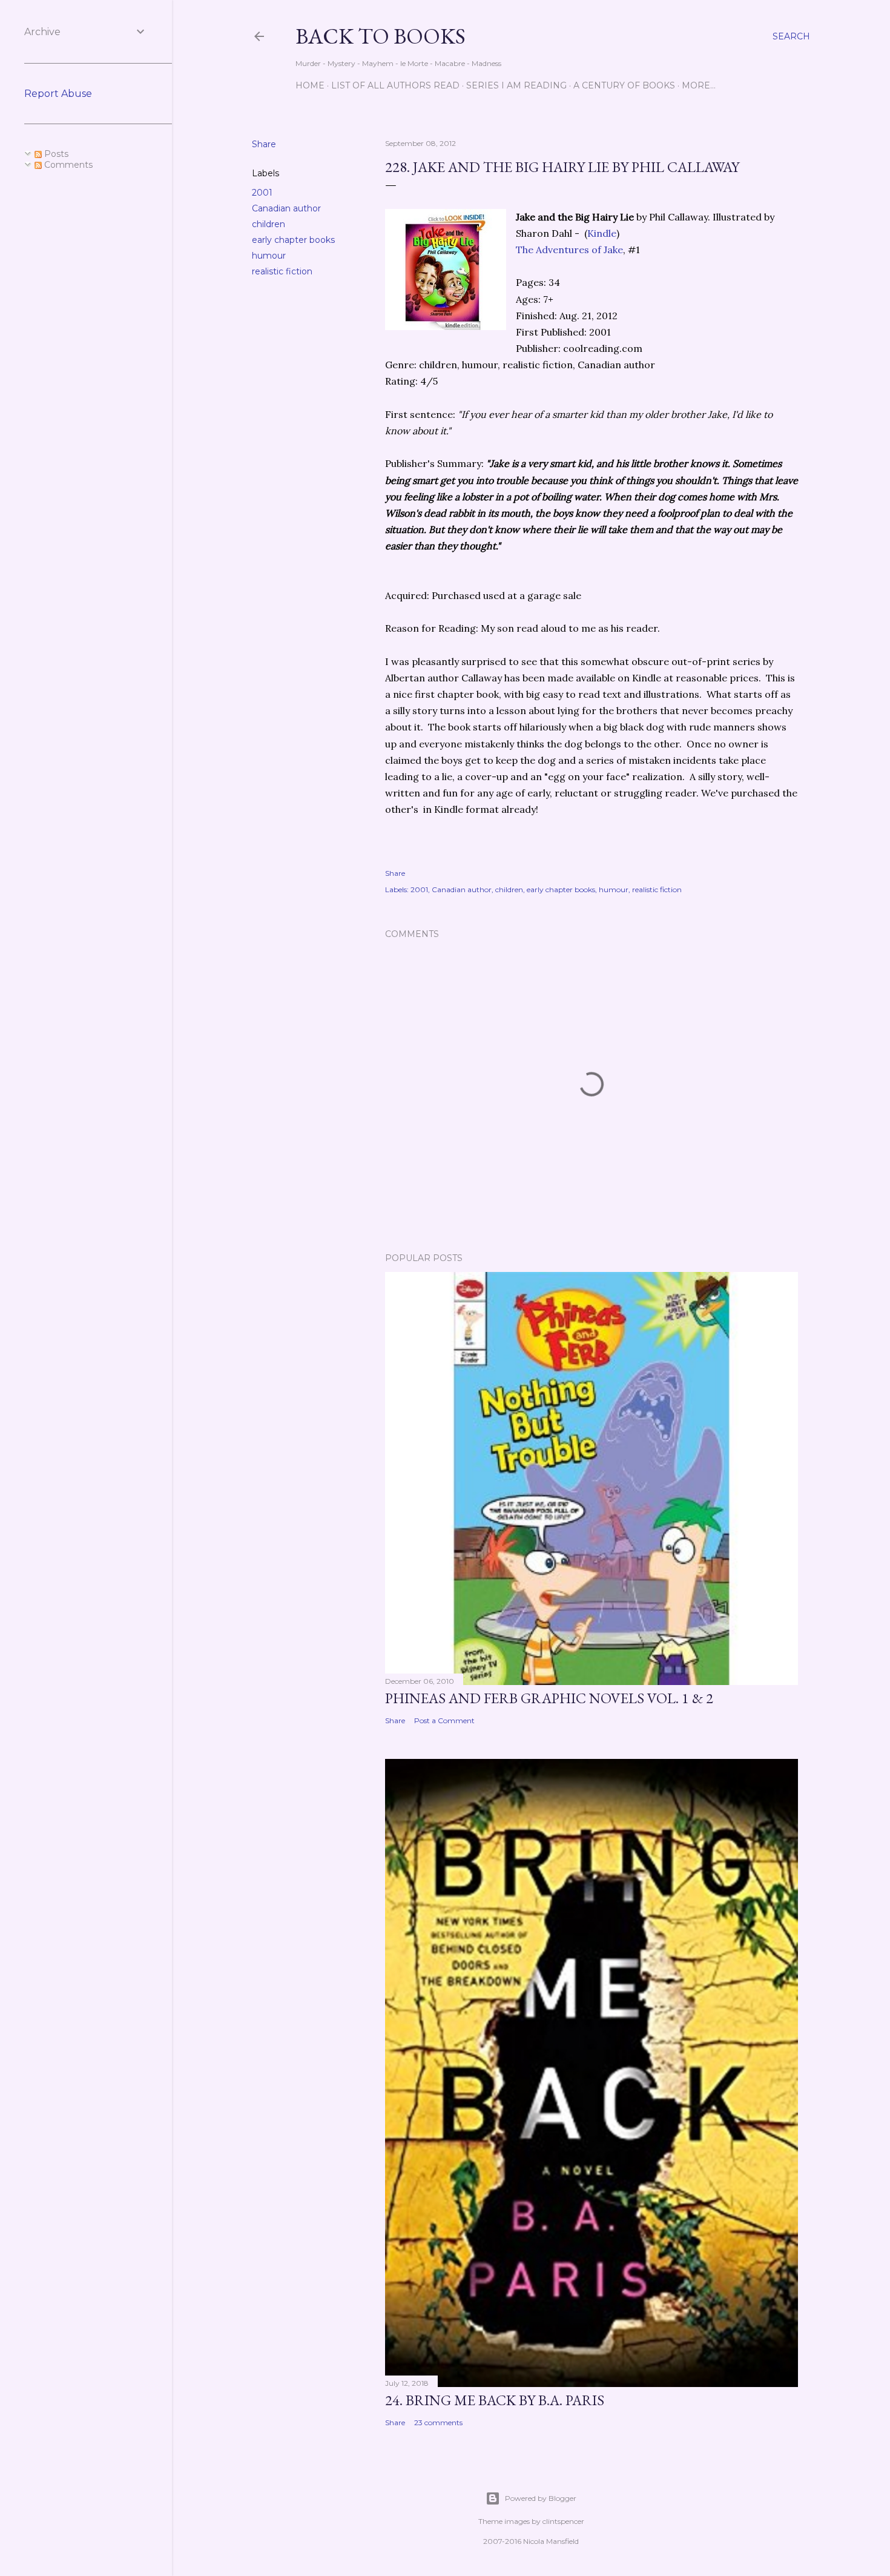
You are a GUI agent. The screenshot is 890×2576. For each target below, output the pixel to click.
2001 (262, 193)
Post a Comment (444, 1720)
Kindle (602, 233)
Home (310, 85)
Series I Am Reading (516, 85)
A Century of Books (624, 85)
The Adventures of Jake (569, 250)
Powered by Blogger (541, 2498)
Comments (67, 165)
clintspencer (563, 2521)
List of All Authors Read (395, 85)
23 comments (438, 2422)
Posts (55, 154)
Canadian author (286, 208)
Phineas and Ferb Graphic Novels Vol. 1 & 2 (549, 1698)
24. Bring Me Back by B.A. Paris (495, 2400)
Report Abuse (58, 94)
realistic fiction (282, 271)
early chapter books (293, 240)
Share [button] (264, 144)
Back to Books (381, 36)
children (269, 224)
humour (269, 256)
